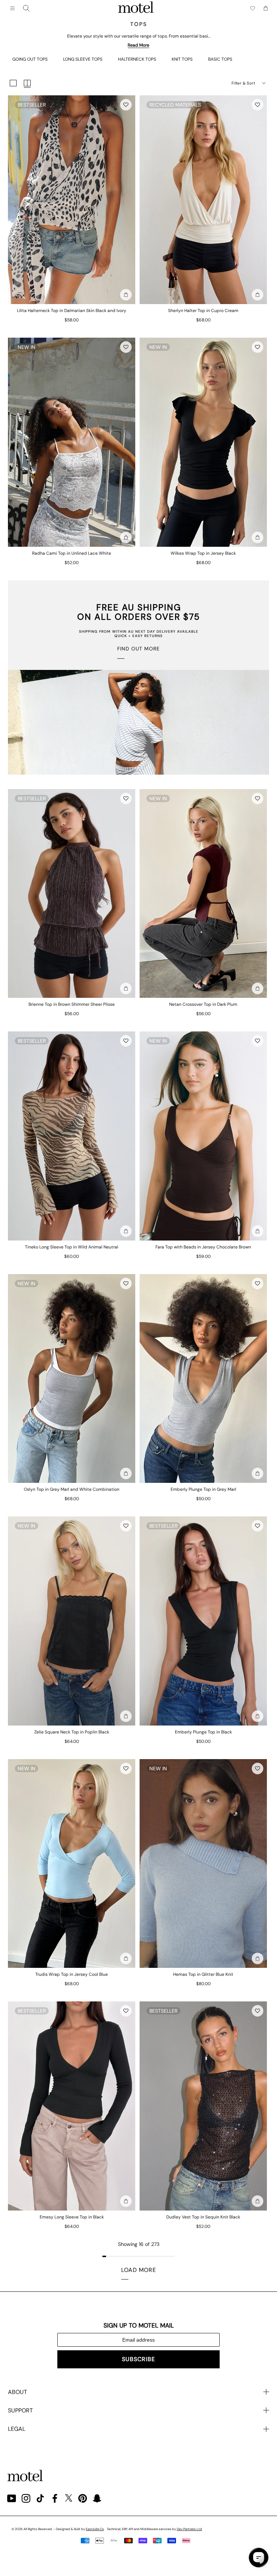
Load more (139, 2270)
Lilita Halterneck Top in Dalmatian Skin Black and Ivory (72, 311)
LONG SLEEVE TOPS (83, 59)
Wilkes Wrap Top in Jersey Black (203, 553)
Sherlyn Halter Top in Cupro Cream (203, 311)
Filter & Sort (243, 83)
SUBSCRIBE (138, 2359)
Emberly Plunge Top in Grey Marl (203, 1489)
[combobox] (26, 8)
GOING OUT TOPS (30, 59)
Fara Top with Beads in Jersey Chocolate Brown (203, 1247)
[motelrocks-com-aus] (136, 8)
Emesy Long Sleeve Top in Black (72, 2217)
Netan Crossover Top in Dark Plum (203, 1004)
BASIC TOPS (220, 59)
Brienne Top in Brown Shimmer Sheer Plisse (72, 1004)
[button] (126, 105)
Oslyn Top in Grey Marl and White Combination (72, 1489)
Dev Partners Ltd (189, 2529)
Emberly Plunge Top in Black (203, 1732)
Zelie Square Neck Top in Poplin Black (72, 1732)
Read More (138, 45)
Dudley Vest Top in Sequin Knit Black (203, 2217)
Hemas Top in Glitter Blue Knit (203, 1974)
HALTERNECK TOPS (137, 59)
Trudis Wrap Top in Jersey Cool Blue (72, 1974)
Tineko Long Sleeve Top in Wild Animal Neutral (72, 1247)
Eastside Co (95, 2529)
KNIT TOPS (182, 59)
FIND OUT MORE (138, 649)
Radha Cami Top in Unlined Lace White (72, 553)
